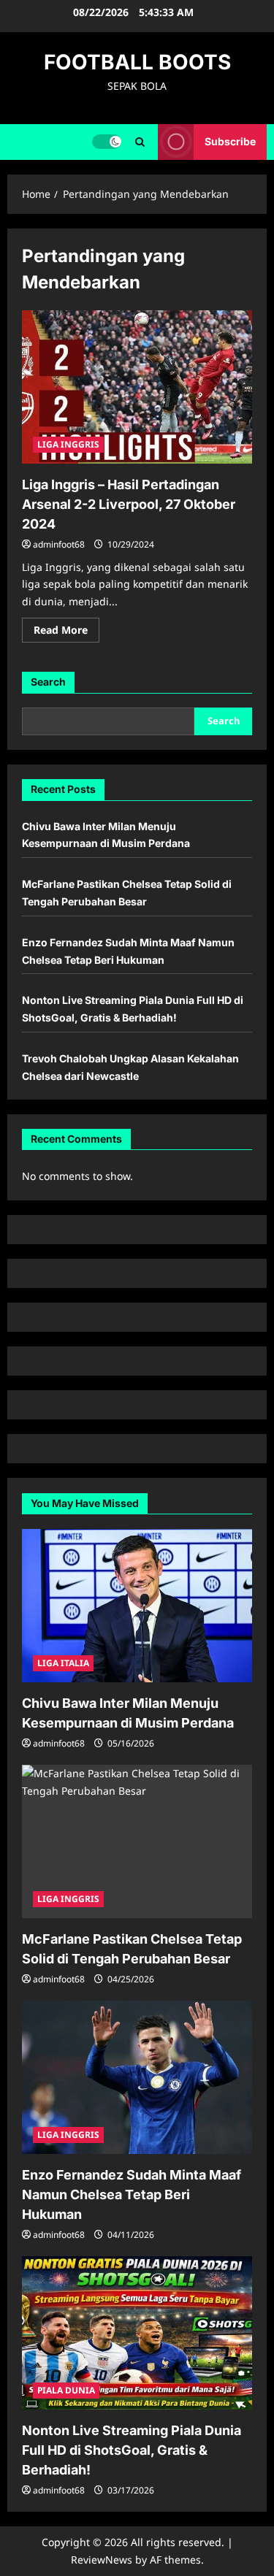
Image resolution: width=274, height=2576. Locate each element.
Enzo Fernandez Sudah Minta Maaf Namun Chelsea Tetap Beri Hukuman (132, 2194)
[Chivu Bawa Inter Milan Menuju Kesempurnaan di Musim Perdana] (137, 1606)
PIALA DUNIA (66, 2390)
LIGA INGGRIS (68, 444)
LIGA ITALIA (63, 1663)
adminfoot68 (59, 544)
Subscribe (230, 141)
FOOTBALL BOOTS (137, 62)
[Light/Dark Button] (107, 142)
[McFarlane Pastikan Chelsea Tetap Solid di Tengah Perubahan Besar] (137, 1841)
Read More (66, 632)
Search (48, 682)
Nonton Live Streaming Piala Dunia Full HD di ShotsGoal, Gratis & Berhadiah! (132, 2450)
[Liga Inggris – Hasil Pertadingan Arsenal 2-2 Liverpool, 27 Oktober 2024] (137, 387)
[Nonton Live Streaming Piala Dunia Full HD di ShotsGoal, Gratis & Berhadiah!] (137, 2333)
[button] (140, 142)
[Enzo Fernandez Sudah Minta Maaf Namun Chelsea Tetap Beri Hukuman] (137, 2077)
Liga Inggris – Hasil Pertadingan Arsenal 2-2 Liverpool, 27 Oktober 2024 (129, 504)
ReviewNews (102, 2560)
